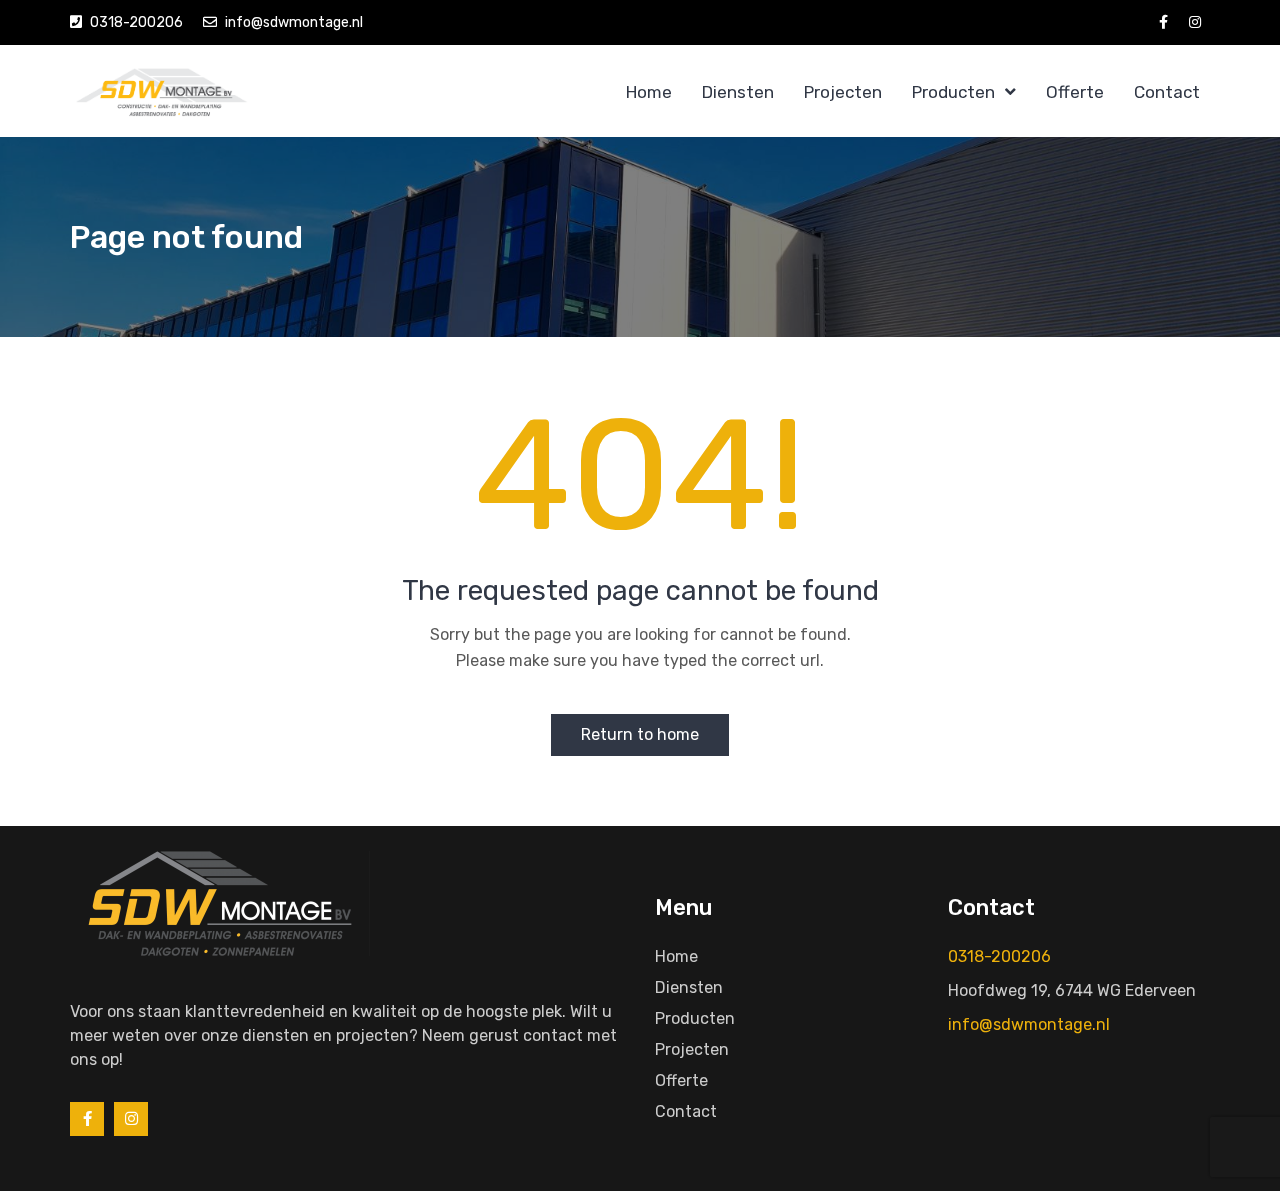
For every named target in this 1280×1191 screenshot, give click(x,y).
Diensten (738, 92)
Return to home (640, 734)
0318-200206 (136, 22)
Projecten (843, 92)
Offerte (1075, 92)
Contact (1167, 92)
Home (649, 92)
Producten (953, 92)
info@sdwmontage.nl (294, 22)
